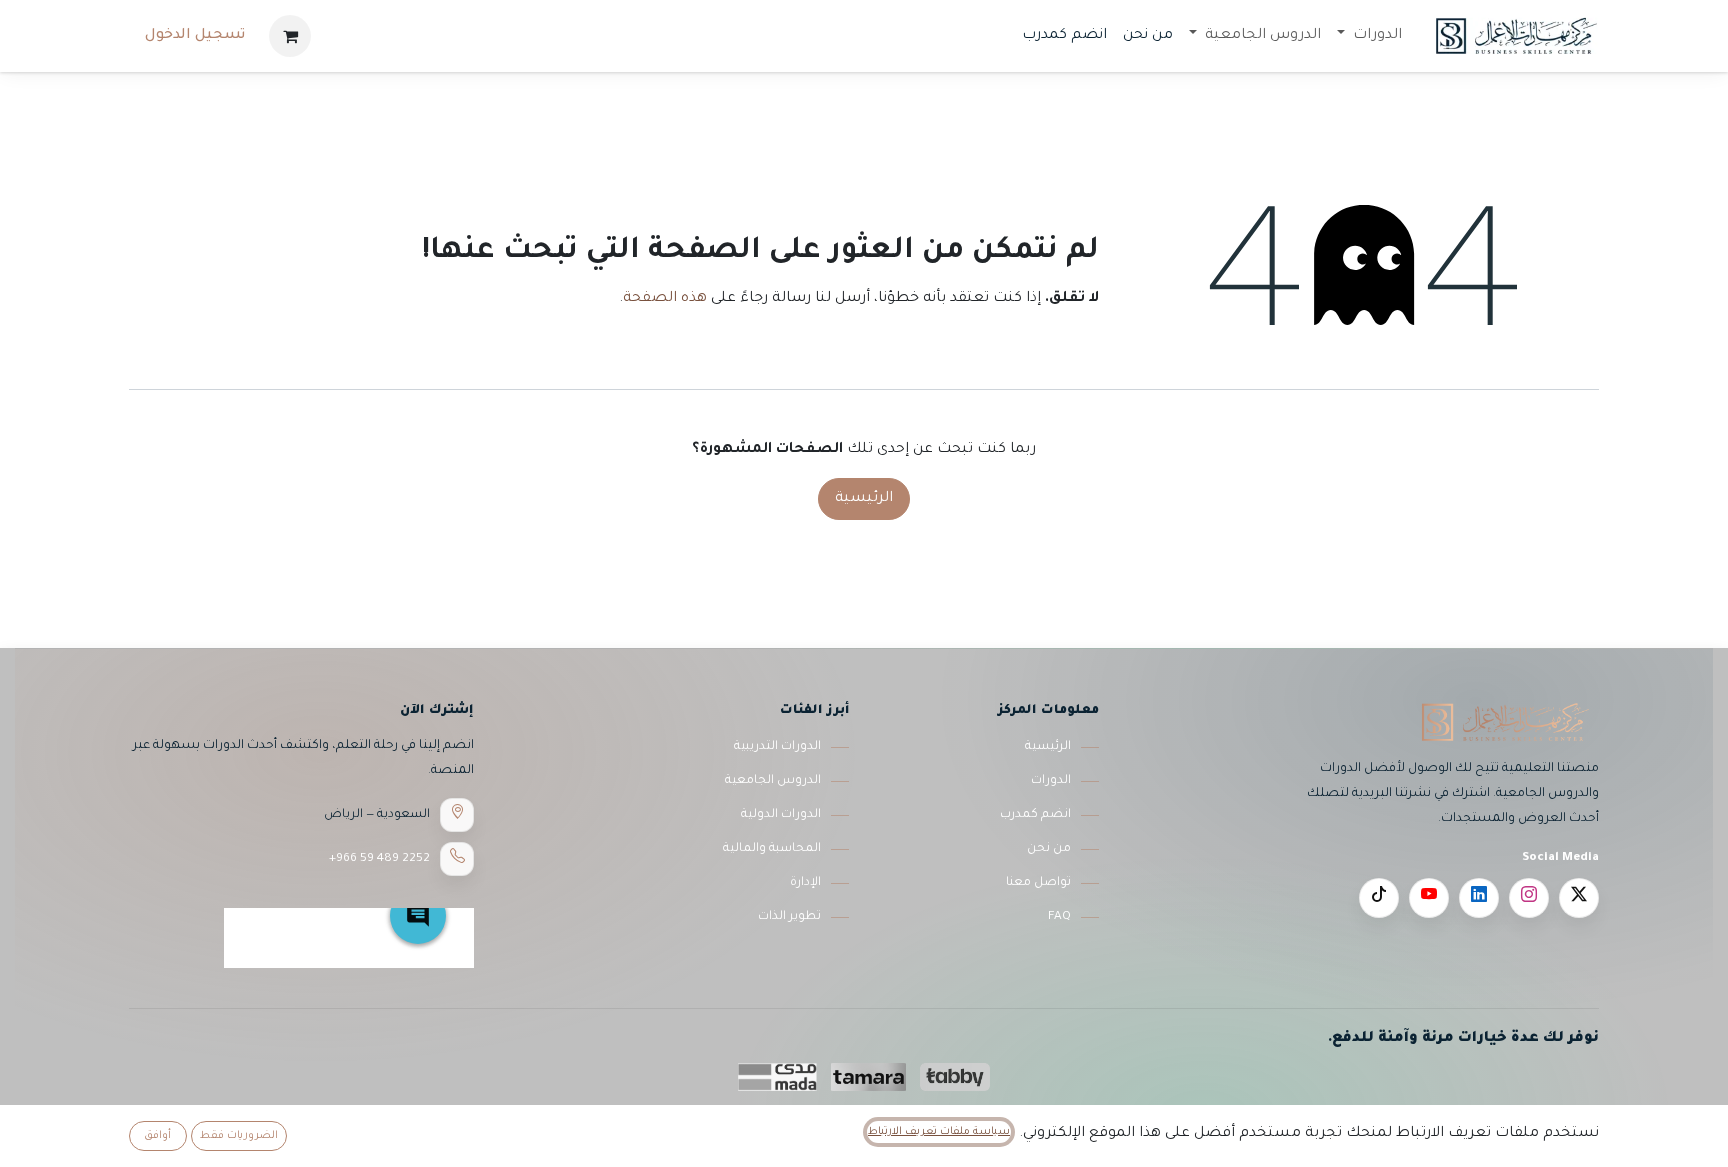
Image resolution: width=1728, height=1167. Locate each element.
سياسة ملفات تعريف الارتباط (939, 1132)
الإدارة (805, 883)
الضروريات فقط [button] (239, 1136)
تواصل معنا (1038, 883)
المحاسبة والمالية (772, 849)
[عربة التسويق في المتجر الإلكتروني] (290, 36)
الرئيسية (864, 499)
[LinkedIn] (1479, 898)
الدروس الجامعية (773, 781)
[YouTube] (1429, 898)
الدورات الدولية (781, 815)
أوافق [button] (157, 1136)
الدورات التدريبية (777, 747)
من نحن (1049, 849)
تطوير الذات (789, 917)
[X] (1579, 898)
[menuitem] (1369, 36)
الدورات (1051, 781)
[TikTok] (1379, 898)
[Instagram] (1529, 898)
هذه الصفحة (665, 299)
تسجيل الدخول (195, 36)
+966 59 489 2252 (379, 859)
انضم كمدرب (1035, 815)
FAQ (1059, 917)
